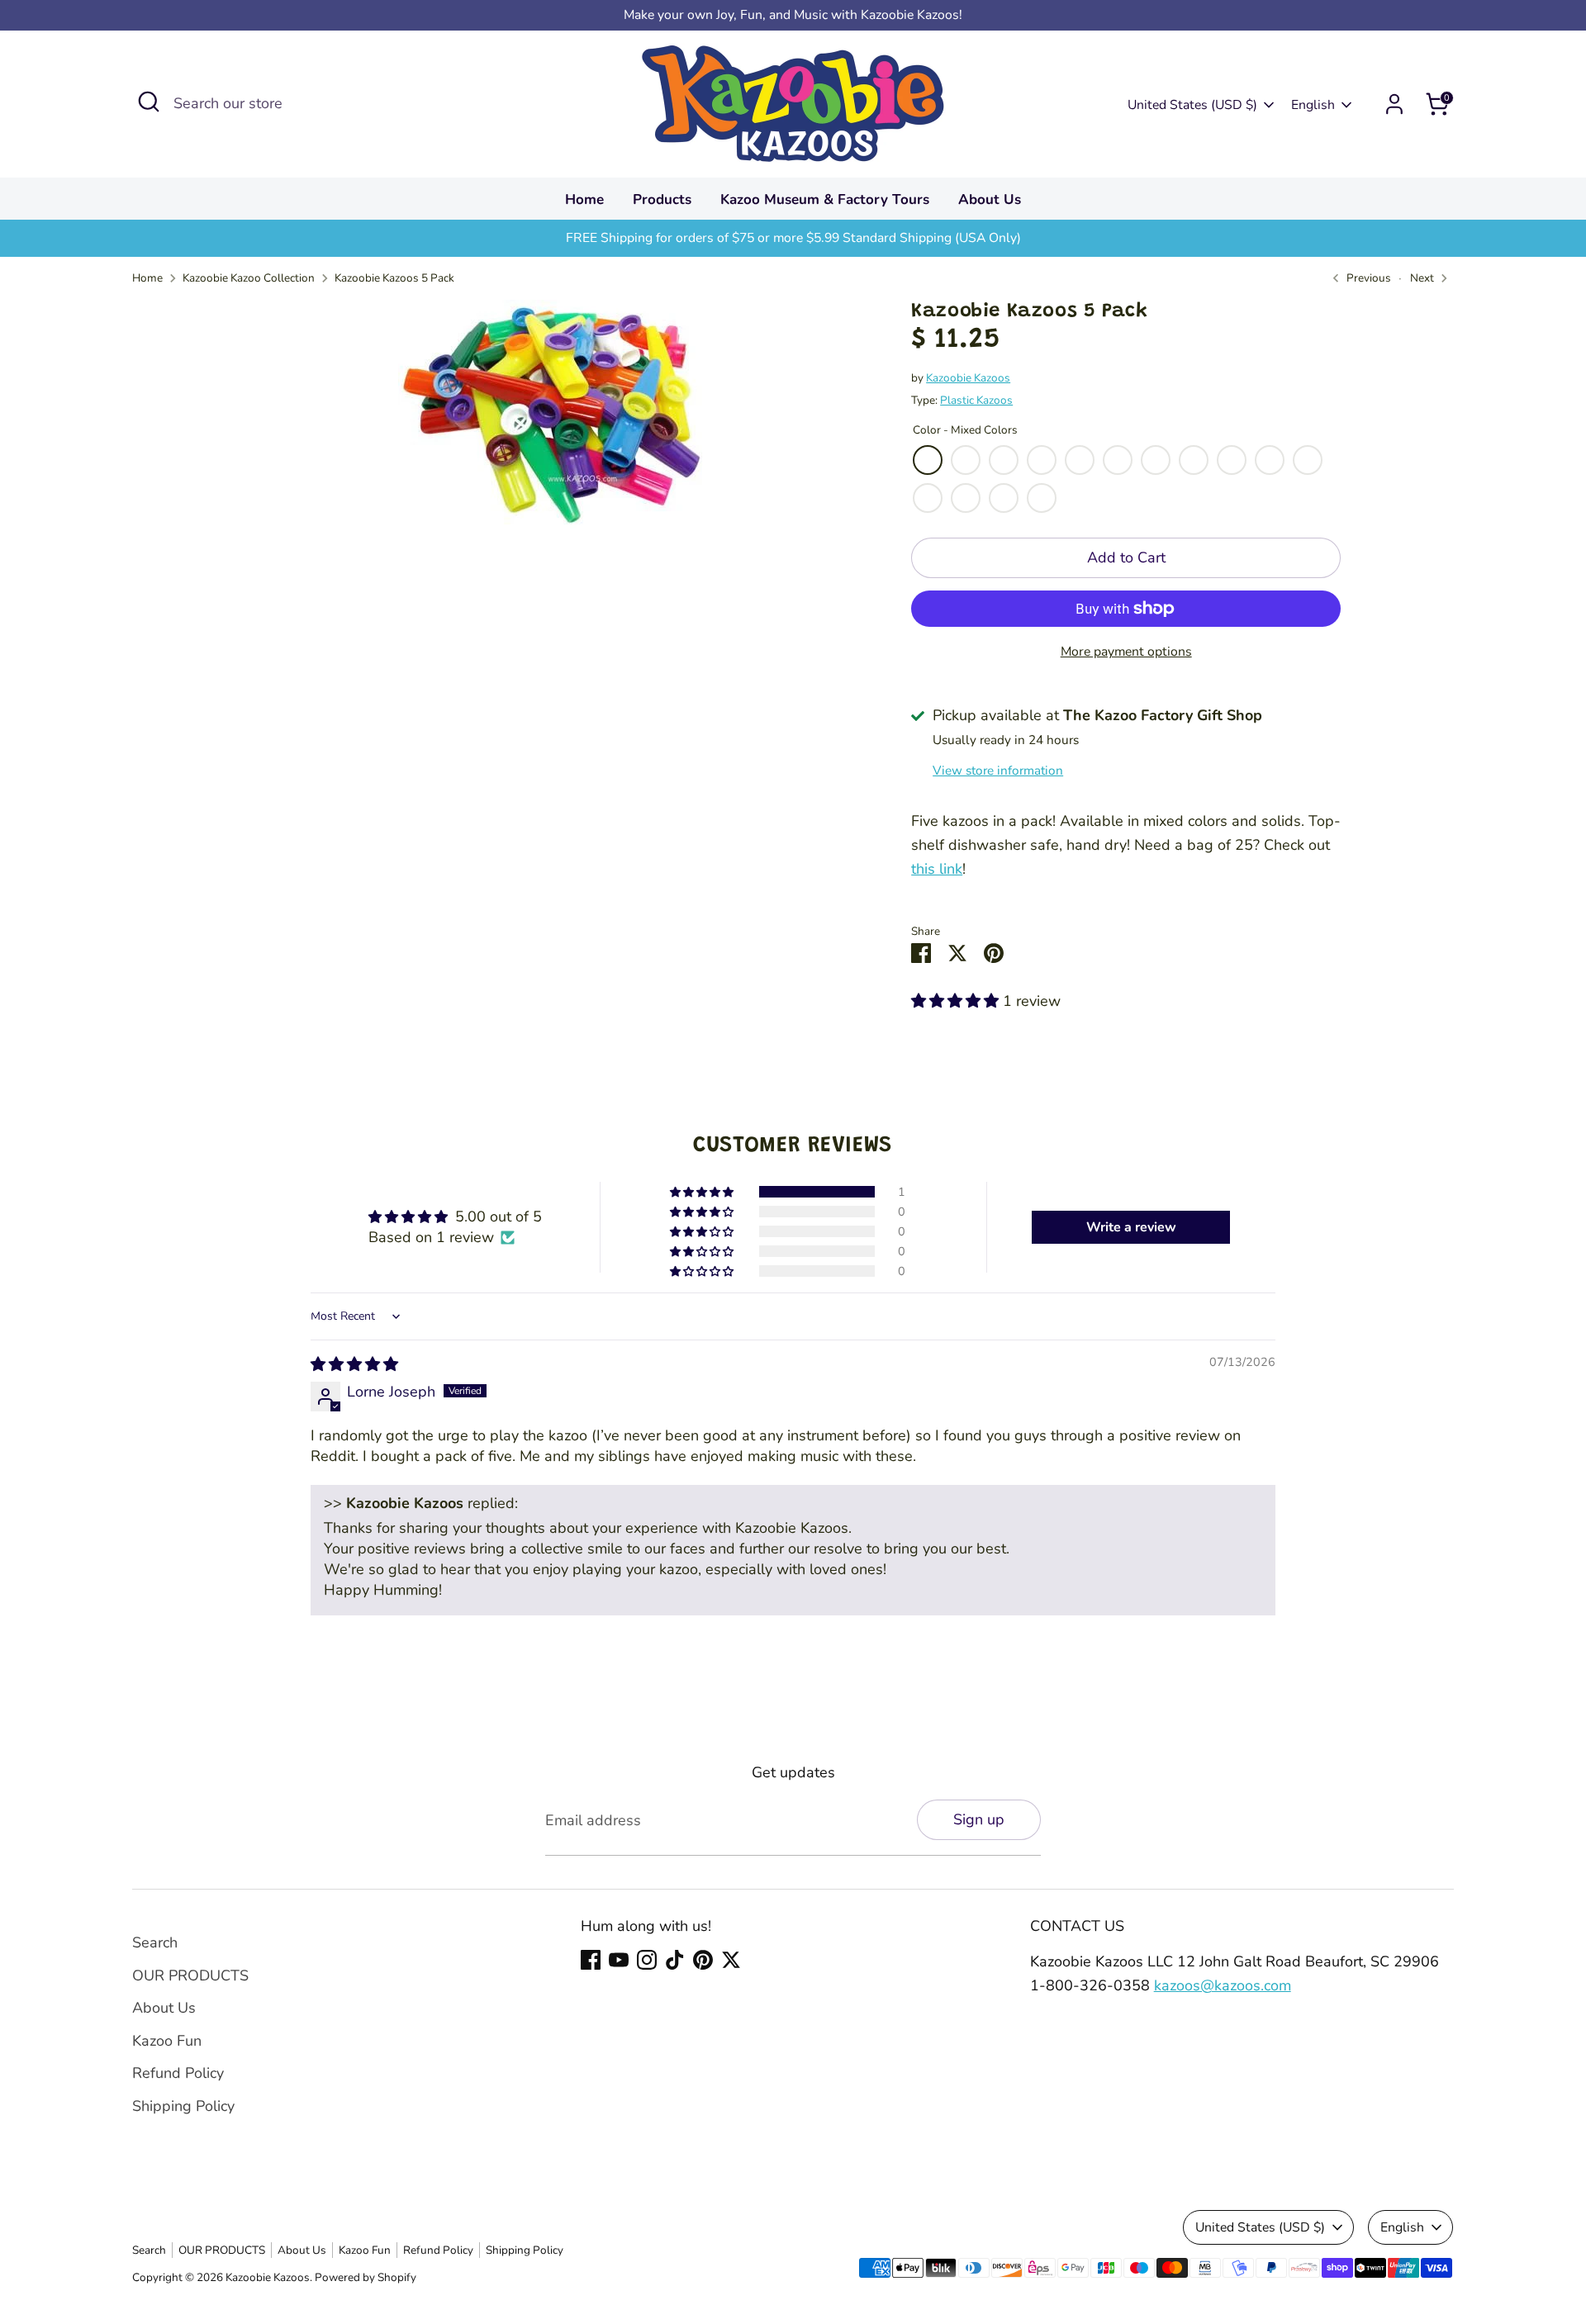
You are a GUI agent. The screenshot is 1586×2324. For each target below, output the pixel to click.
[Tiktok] (675, 1960)
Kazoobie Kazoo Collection (249, 278)
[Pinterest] (703, 1960)
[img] (354, 1364)
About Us (990, 199)
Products (662, 199)
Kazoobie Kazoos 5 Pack (394, 278)
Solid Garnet (1194, 460)
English (1313, 105)
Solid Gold (1156, 460)
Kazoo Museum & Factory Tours (825, 199)
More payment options (1126, 652)
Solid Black (1232, 460)
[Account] (1394, 104)
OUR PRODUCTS (190, 1975)
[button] (957, 1001)
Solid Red (966, 460)
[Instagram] (647, 1960)
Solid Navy (1004, 460)
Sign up (979, 1819)
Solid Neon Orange (1004, 498)
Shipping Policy (183, 2106)
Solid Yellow (1042, 460)
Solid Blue (1270, 460)
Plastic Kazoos (976, 400)
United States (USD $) (1192, 105)
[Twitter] (731, 1960)
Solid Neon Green (1042, 498)
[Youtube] (619, 1960)
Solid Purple (1118, 460)
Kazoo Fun (167, 2041)
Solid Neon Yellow (928, 498)
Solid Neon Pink (966, 498)
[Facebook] (591, 1960)
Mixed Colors (928, 460)
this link (937, 869)
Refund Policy (178, 2073)
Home (584, 199)
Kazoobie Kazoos (968, 378)
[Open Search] (149, 102)
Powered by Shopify (366, 2277)
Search (155, 1942)
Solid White (1308, 460)
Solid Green (1080, 460)
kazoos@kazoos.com (1223, 1985)
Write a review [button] (1131, 1227)
